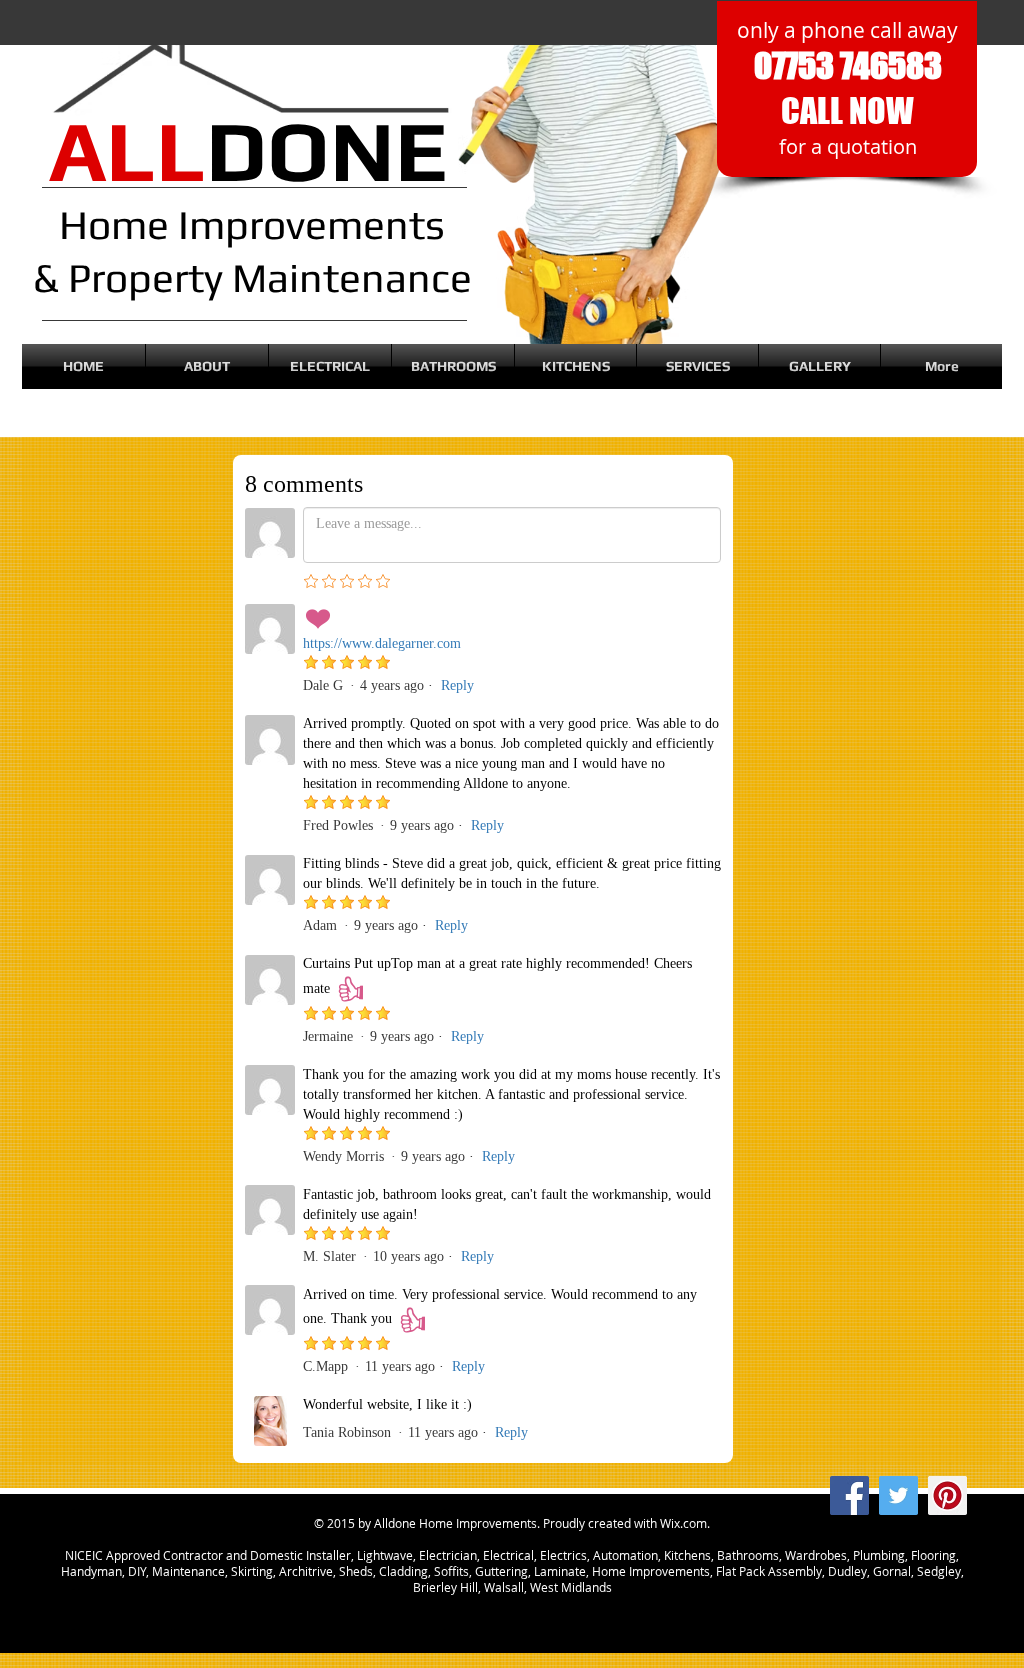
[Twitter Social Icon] (898, 1495)
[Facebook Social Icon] (849, 1495)
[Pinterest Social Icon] (947, 1495)
